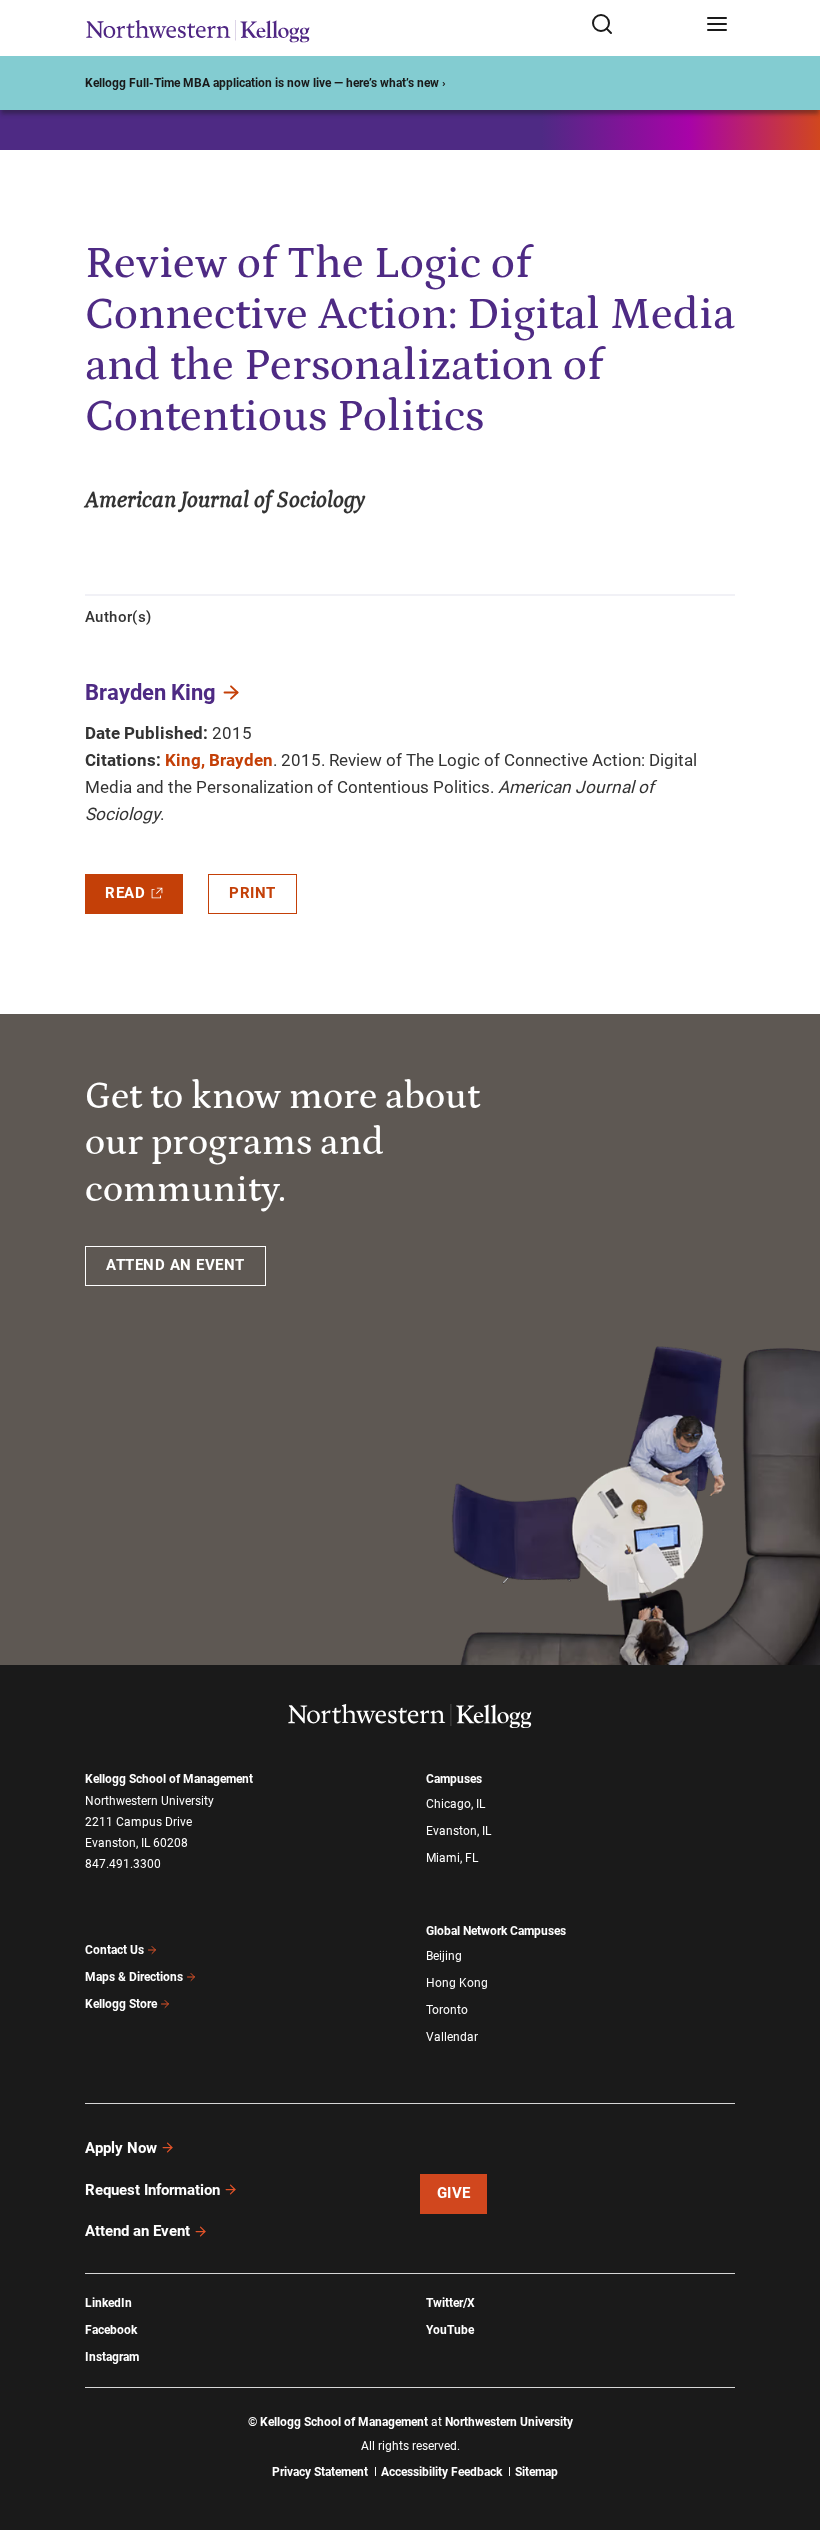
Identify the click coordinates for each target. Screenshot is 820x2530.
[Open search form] (641, 25)
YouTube (450, 2330)
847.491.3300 (123, 1864)
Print (252, 893)
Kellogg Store (121, 2004)
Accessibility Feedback (441, 2472)
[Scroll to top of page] (786, 2426)
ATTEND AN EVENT (175, 1265)
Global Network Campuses (496, 1931)
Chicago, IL (455, 1804)
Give (454, 2193)
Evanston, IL (458, 1831)
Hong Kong (457, 1983)
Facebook (111, 2330)
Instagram (112, 2357)
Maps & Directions (134, 1977)
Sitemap (536, 2472)
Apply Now (121, 2148)
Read (125, 893)
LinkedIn (108, 2303)
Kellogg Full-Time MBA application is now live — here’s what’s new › (265, 83)
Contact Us (114, 1950)
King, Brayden (219, 760)
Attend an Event (137, 2231)
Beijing (444, 1956)
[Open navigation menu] (717, 25)
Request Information (152, 2190)
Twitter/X (450, 2303)
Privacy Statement (320, 2472)
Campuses (454, 1779)
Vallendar (452, 2037)
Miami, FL (452, 1858)
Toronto (447, 2010)
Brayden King (150, 692)
